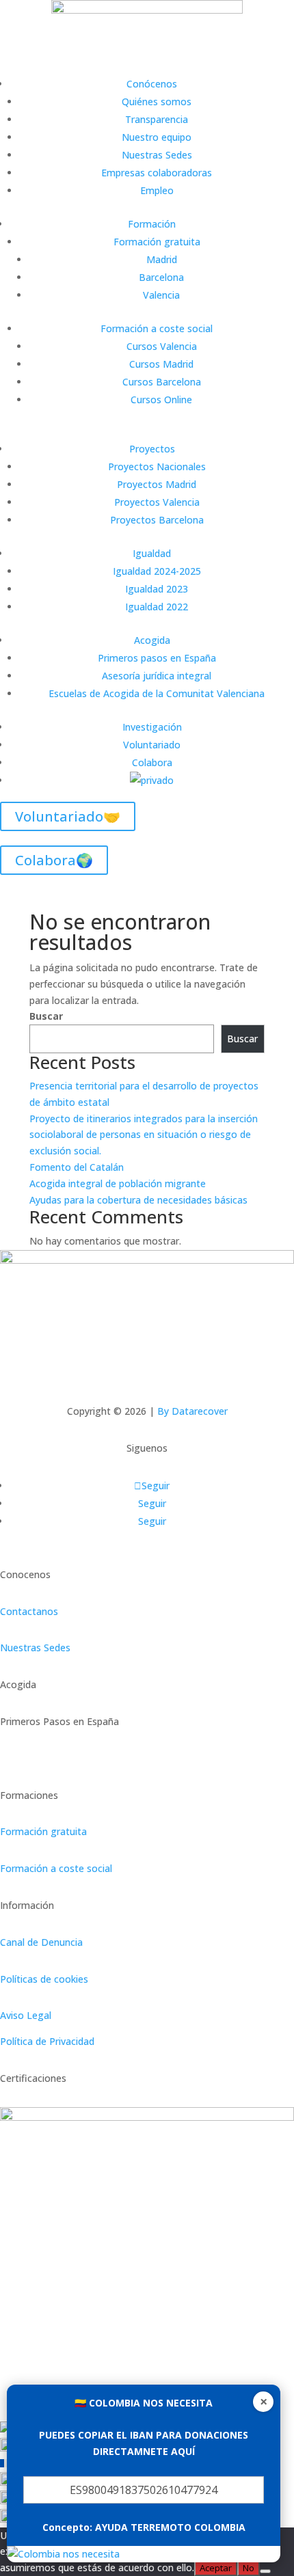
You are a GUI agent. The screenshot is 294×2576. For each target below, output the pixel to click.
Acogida (152, 640)
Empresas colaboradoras (157, 173)
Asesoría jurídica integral (157, 676)
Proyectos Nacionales (157, 466)
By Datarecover (192, 1411)
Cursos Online (161, 399)
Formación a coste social (157, 328)
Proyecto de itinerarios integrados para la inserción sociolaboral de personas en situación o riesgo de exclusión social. (144, 1135)
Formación (152, 224)
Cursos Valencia (162, 346)
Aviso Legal (26, 2015)
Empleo (157, 190)
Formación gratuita (157, 242)
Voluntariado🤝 (68, 816)
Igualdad (152, 553)
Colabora (152, 762)
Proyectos (152, 449)
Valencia (161, 295)
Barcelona (161, 277)
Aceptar (216, 2568)
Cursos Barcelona (162, 382)
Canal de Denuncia (41, 1942)
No (249, 2568)
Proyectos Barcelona (157, 520)
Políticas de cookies (44, 1979)
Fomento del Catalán (77, 1167)
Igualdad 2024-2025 (157, 571)
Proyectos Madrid (157, 484)
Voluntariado (152, 745)
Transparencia (157, 119)
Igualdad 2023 (157, 589)
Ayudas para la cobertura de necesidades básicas (138, 1200)
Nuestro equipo (157, 137)
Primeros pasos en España (157, 658)
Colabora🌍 (54, 860)
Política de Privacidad (47, 2041)
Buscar (46, 1016)
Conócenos (152, 84)
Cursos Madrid (161, 364)
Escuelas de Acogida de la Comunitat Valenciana (157, 693)
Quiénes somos (157, 101)
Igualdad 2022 (157, 607)
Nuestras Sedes (157, 155)
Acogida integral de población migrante (118, 1183)
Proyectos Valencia (157, 502)
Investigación (152, 727)
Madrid (162, 259)
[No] (265, 2571)
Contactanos (29, 1611)
